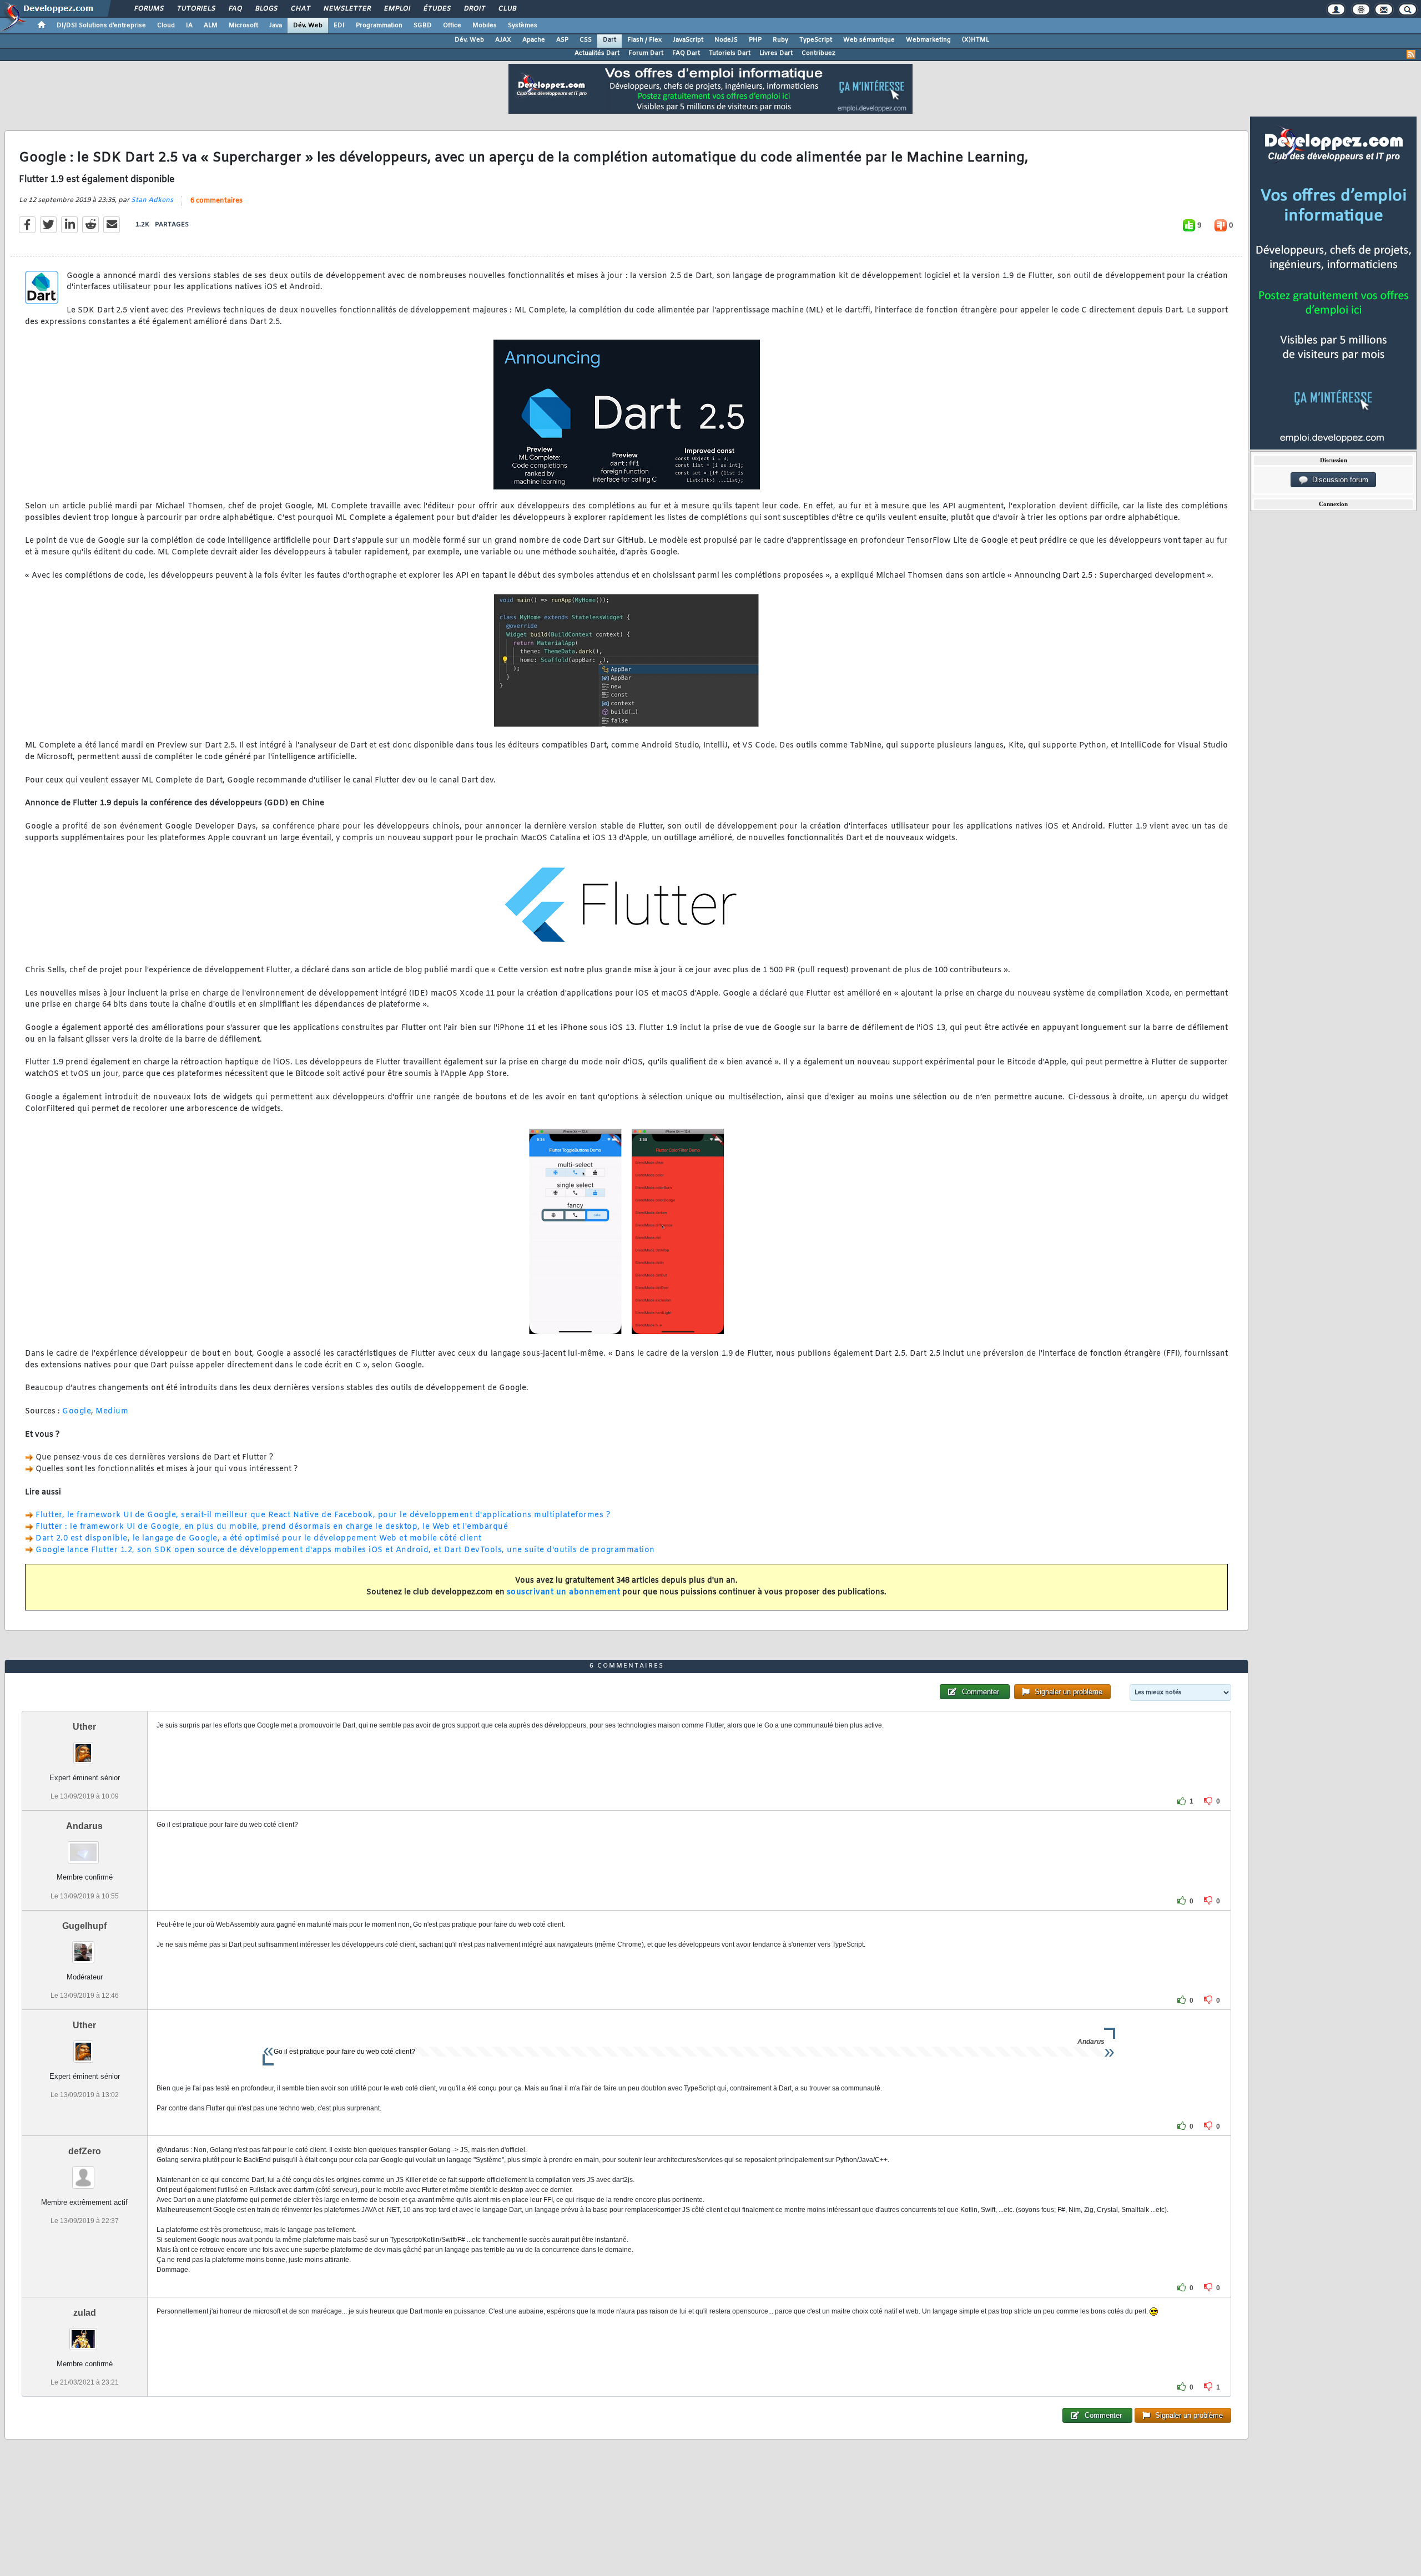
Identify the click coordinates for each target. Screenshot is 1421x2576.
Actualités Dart (597, 53)
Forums (148, 9)
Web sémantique (869, 40)
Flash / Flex (644, 40)
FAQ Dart (686, 53)
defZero (85, 2151)
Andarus (84, 1826)
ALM (211, 26)
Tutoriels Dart (730, 53)
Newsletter (347, 9)
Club (507, 9)
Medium (112, 1411)
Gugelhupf (84, 1926)
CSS (586, 40)
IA (189, 26)
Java (276, 26)
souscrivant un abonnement (564, 1592)
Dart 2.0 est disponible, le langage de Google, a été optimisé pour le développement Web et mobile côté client (259, 1539)
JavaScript (688, 40)
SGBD (423, 26)
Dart (609, 40)
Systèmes (523, 26)
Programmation (379, 26)
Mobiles (485, 26)
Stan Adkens (152, 200)
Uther (84, 1727)
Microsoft (243, 26)
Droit (474, 9)
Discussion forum (1338, 480)
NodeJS (726, 40)
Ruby (780, 40)
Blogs (266, 9)
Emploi (397, 9)
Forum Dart (646, 53)
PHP (755, 40)
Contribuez (818, 53)
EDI (339, 26)
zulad (85, 2313)
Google (77, 1411)
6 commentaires (216, 201)
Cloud (166, 26)
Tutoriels (196, 9)
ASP (562, 40)
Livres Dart (776, 53)
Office (452, 26)
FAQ (235, 9)
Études (437, 9)
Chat (300, 9)
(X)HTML (976, 40)
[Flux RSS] (1411, 54)
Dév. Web (308, 26)
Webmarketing (928, 40)
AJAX (503, 40)
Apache (534, 40)
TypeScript (816, 40)
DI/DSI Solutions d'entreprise (101, 26)
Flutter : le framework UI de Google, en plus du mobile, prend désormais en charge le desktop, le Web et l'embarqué (272, 1527)
